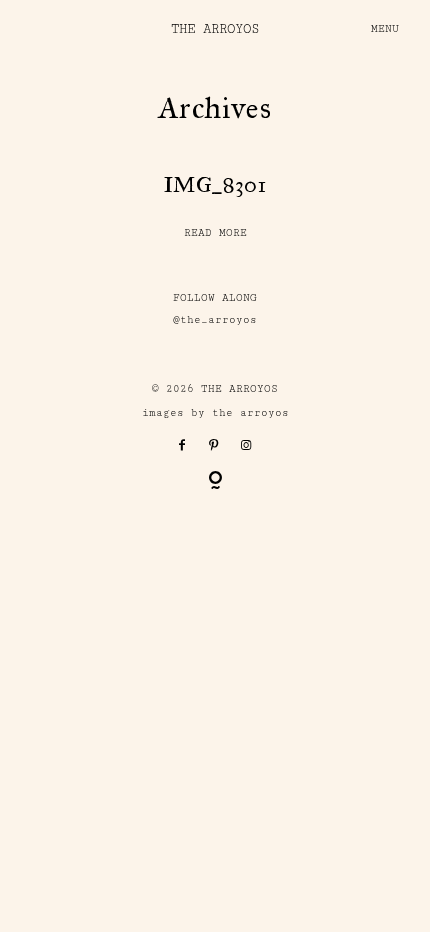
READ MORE (215, 233)
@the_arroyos (215, 320)
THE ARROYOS (215, 29)
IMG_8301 (215, 184)
